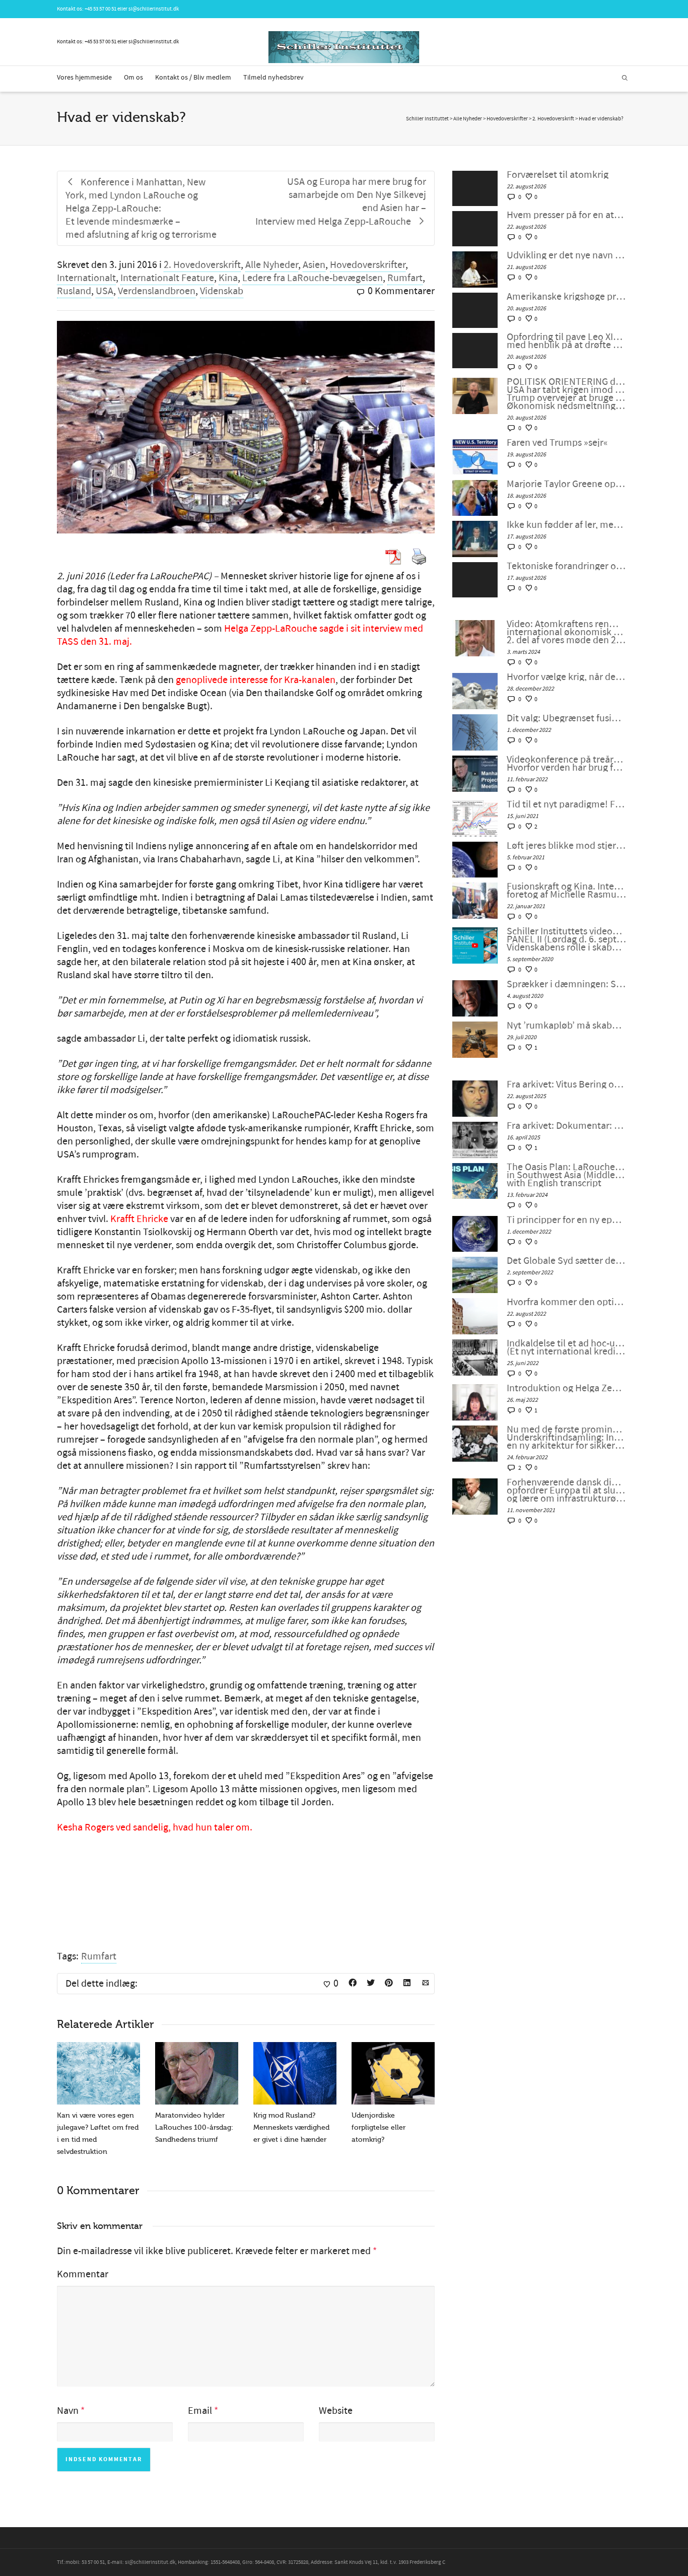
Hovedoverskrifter (368, 265)
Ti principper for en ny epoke (566, 1220)
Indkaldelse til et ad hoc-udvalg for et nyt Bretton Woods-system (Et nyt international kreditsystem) (566, 1347)
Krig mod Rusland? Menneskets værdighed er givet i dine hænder (291, 2127)
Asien (314, 265)
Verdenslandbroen (157, 291)
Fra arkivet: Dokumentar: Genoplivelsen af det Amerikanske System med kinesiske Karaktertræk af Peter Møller (566, 1126)
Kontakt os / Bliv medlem (193, 78)
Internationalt (86, 278)
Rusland (74, 291)
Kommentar (83, 2274)
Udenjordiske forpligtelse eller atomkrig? (379, 2127)
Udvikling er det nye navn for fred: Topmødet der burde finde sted (566, 255)
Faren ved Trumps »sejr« (557, 443)
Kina (228, 278)
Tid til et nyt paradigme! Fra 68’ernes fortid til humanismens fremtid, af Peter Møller (566, 804)
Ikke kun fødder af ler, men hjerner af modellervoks (566, 525)
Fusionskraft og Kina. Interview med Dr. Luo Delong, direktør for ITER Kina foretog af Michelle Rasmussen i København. (566, 891)
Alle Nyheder (272, 265)
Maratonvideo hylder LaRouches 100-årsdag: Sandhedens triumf (194, 2127)
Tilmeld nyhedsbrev (273, 78)
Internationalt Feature (167, 278)
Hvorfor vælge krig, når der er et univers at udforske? (566, 677)
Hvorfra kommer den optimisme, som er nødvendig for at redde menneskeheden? (566, 1302)
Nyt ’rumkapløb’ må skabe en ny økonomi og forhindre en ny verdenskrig (566, 1026)
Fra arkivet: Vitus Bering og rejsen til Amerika (566, 1084)
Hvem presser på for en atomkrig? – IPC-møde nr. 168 (566, 215)
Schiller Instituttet (427, 119)
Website (336, 2411)
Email (200, 2411)
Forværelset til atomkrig (558, 175)
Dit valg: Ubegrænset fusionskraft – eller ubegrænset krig (566, 718)
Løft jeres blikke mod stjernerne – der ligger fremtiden (566, 846)
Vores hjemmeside (84, 78)
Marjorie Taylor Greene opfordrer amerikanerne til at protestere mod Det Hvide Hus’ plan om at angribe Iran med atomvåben (566, 484)
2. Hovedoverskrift (202, 265)
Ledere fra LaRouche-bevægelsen (313, 278)
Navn (68, 2411)
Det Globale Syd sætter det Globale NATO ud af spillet (566, 1261)
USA (105, 291)
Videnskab (222, 291)
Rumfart (405, 278)
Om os (133, 78)
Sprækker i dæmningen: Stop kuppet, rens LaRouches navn (566, 984)
